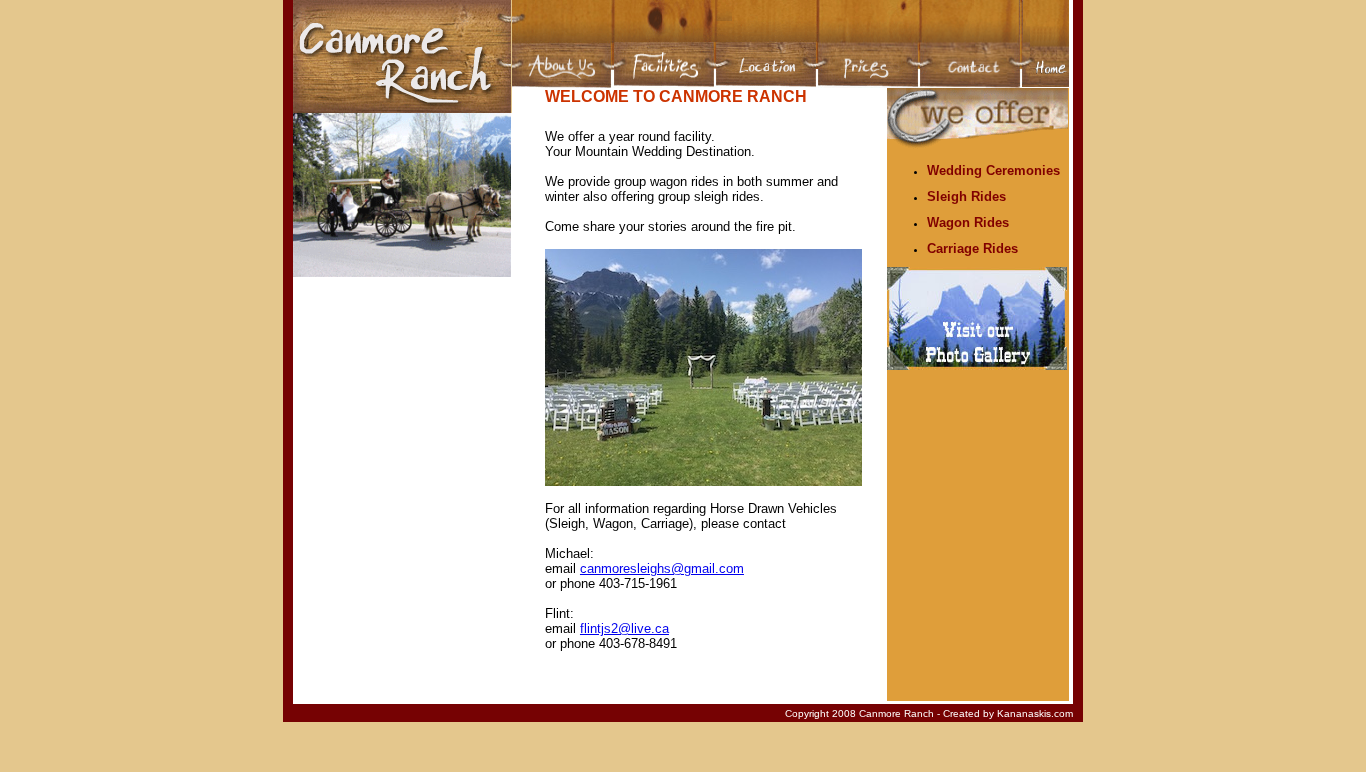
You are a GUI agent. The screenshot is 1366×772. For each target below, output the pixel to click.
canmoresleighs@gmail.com (662, 568)
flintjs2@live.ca (624, 628)
